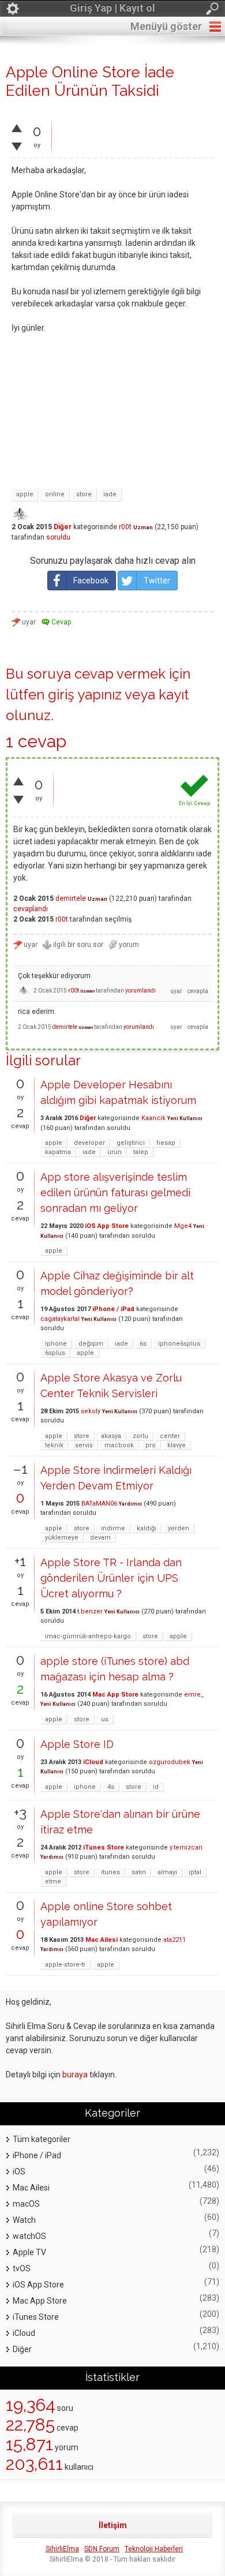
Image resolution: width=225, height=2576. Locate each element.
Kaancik (153, 1118)
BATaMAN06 (99, 1504)
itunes (110, 1872)
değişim (91, 1344)
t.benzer (90, 1611)
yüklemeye (62, 1538)
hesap (166, 1143)
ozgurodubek (170, 1762)
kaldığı (147, 1528)
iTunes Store (104, 1847)
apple (25, 494)
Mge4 (183, 1226)
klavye (177, 1445)
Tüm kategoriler (42, 2139)
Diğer (63, 527)
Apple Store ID (77, 1744)
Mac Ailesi (102, 1940)
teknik (54, 1445)
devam (100, 1538)
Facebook (91, 581)
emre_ (194, 1695)
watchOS (29, 2236)
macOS (26, 2204)
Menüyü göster (166, 26)
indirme (113, 1528)
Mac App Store (115, 1695)
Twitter (157, 581)
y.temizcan (186, 1847)
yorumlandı (140, 991)
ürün (115, 1152)
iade (110, 494)
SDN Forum (102, 2549)
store (84, 494)
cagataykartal (60, 1319)
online (55, 494)
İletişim (113, 2525)
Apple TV (29, 2252)
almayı (167, 1872)
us (105, 1719)
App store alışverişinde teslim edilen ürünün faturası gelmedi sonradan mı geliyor (115, 1192)
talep (141, 1152)
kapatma (58, 1152)
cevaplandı (31, 909)
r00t (125, 527)
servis (84, 1445)
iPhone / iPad (113, 1309)
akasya (111, 1436)
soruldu (58, 537)
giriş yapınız (85, 694)
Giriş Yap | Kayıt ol (112, 8)
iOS (19, 2171)
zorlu (140, 1436)
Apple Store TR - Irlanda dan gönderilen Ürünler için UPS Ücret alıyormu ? (111, 1578)
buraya (75, 2075)
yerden (179, 1528)
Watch (24, 2220)
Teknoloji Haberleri (154, 2549)
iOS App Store (107, 1226)
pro (151, 1445)
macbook (119, 1445)
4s (111, 1787)
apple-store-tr (65, 1965)
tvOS (22, 2268)
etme (53, 1882)
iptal (195, 1872)
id (156, 1787)
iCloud (93, 1762)
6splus (55, 1353)
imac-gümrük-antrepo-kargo (88, 1636)
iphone (56, 1344)
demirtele (71, 898)
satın (139, 1872)
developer (89, 1143)
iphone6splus (179, 1344)
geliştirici (131, 1143)
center (170, 1436)
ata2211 (175, 1940)
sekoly (91, 1411)
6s (143, 1344)
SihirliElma (62, 2549)
